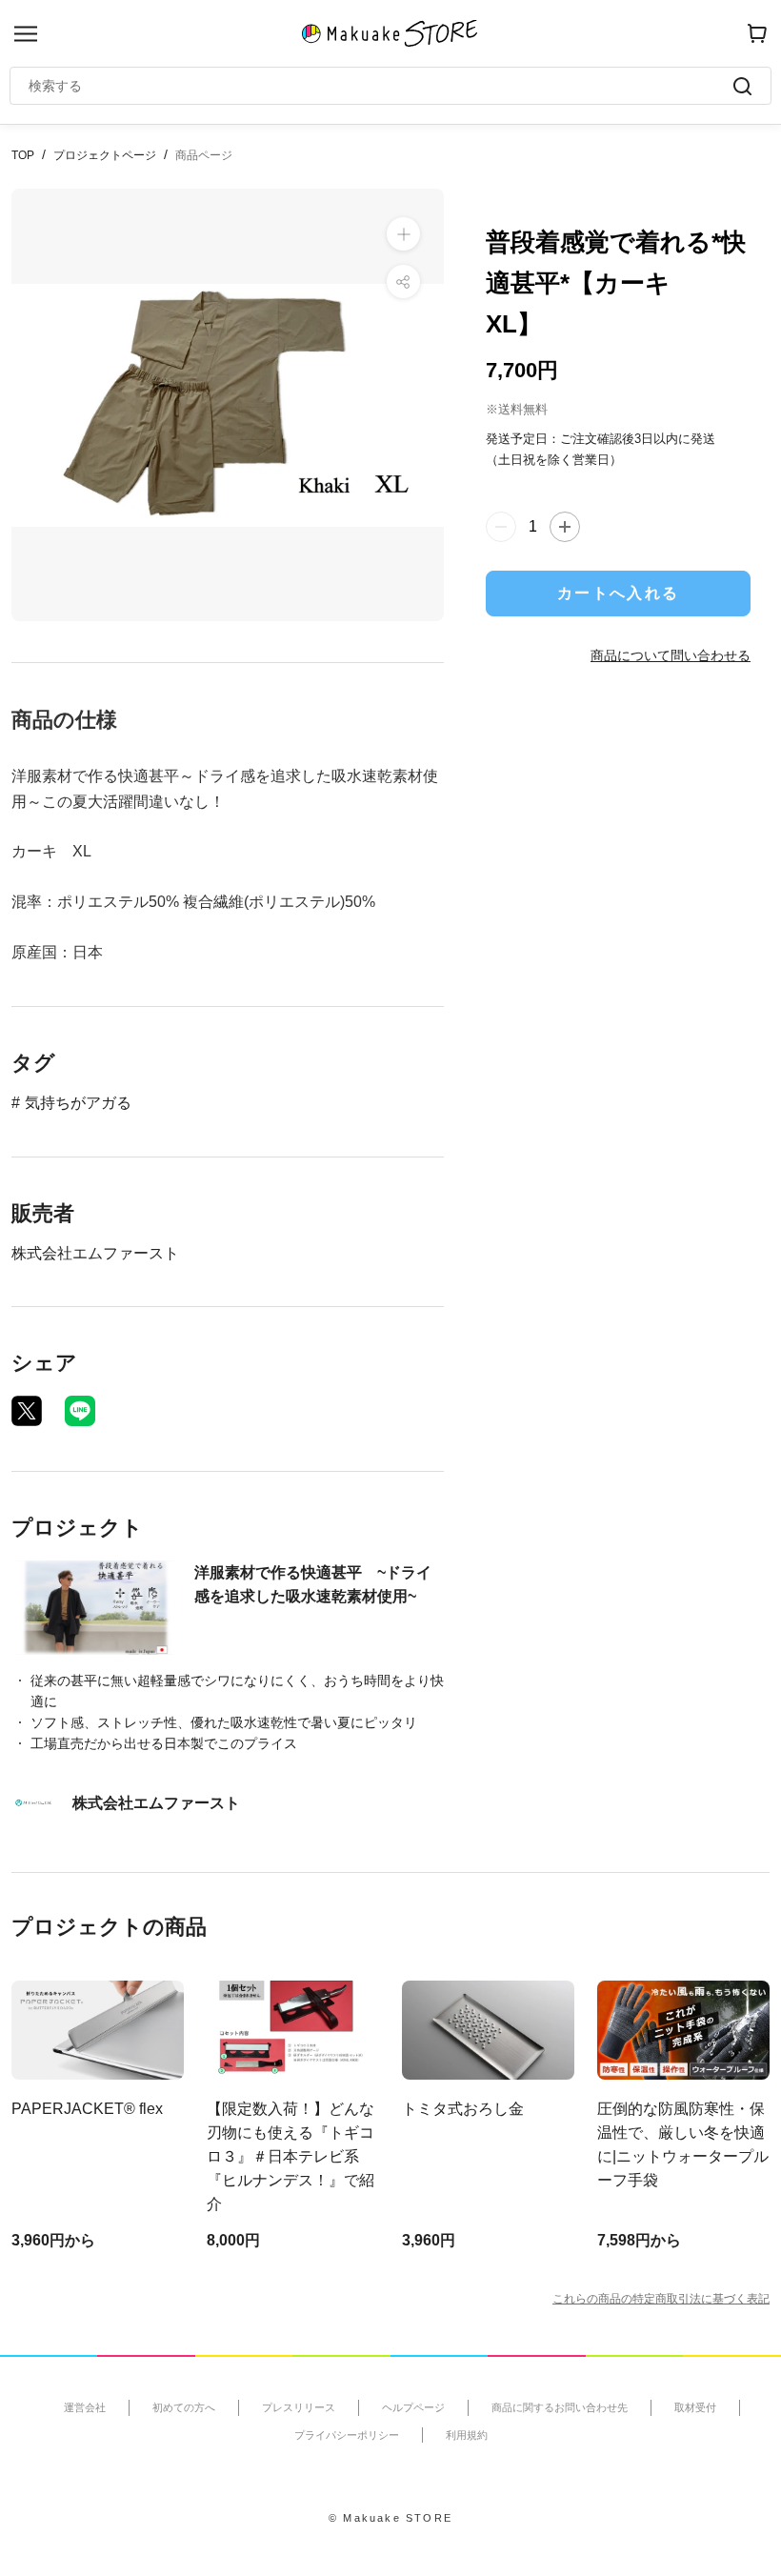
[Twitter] (27, 1411)
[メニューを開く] (26, 34)
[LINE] (80, 1411)
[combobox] (381, 86)
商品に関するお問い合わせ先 (560, 2407)
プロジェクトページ (105, 155)
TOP (23, 155)
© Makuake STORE (390, 2518)
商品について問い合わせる (671, 655)
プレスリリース (299, 2407)
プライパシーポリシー (347, 2435)
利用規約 (467, 2435)
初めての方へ (184, 2407)
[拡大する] (403, 234)
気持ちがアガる (78, 1103)
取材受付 (695, 2407)
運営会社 (85, 2407)
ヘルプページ (413, 2407)
